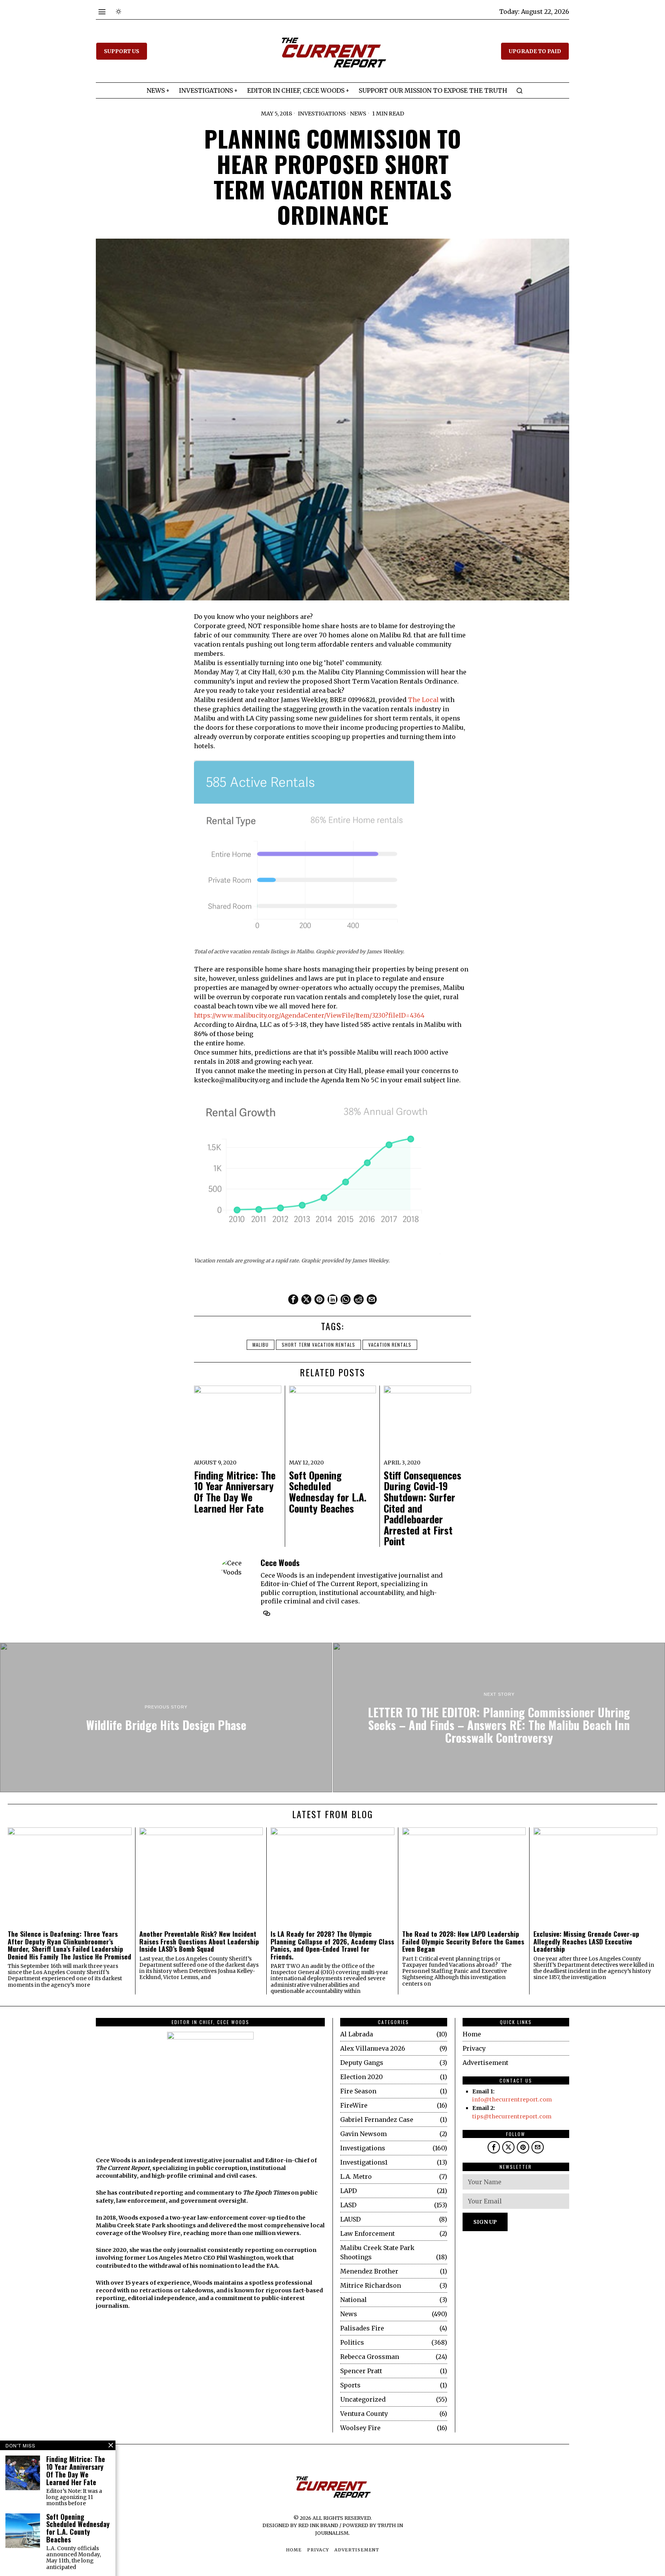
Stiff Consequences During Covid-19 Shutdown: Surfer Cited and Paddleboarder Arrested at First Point (423, 1508)
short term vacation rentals (318, 1345)
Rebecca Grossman (370, 2357)
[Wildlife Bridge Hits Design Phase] (166, 1717)
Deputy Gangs (362, 2063)
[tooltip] (293, 1299)
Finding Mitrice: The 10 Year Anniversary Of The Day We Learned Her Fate (235, 1492)
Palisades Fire (362, 2328)
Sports (350, 2385)
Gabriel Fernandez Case (377, 2120)
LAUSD (350, 2219)
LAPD (348, 2191)
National (353, 2300)
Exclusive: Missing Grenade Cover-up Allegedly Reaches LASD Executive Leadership (586, 1941)
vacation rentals (390, 1345)
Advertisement (485, 2063)
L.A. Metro (356, 2176)
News (358, 114)
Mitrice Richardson (371, 2285)
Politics (352, 2342)
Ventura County (364, 2414)
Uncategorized (363, 2399)
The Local (423, 700)
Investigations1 (364, 2162)
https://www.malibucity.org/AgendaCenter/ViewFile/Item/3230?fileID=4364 (309, 1015)
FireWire (354, 2105)
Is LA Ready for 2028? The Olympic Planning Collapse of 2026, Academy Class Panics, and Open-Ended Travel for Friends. (332, 1945)
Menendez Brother (369, 2271)
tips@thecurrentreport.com (512, 2116)
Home (472, 2034)
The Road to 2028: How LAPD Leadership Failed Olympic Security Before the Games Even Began (463, 1941)
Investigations (322, 114)
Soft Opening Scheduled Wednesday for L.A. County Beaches (328, 1492)
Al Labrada (357, 2034)
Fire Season (358, 2091)
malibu (261, 1345)
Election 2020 (362, 2077)
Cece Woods (280, 1562)
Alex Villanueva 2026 (373, 2048)
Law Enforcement (368, 2233)
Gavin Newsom (363, 2134)
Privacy (474, 2048)
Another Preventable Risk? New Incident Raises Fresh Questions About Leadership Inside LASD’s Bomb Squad (199, 1941)
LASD (348, 2205)
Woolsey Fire (360, 2428)
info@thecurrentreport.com (512, 2100)
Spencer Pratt (361, 2371)
